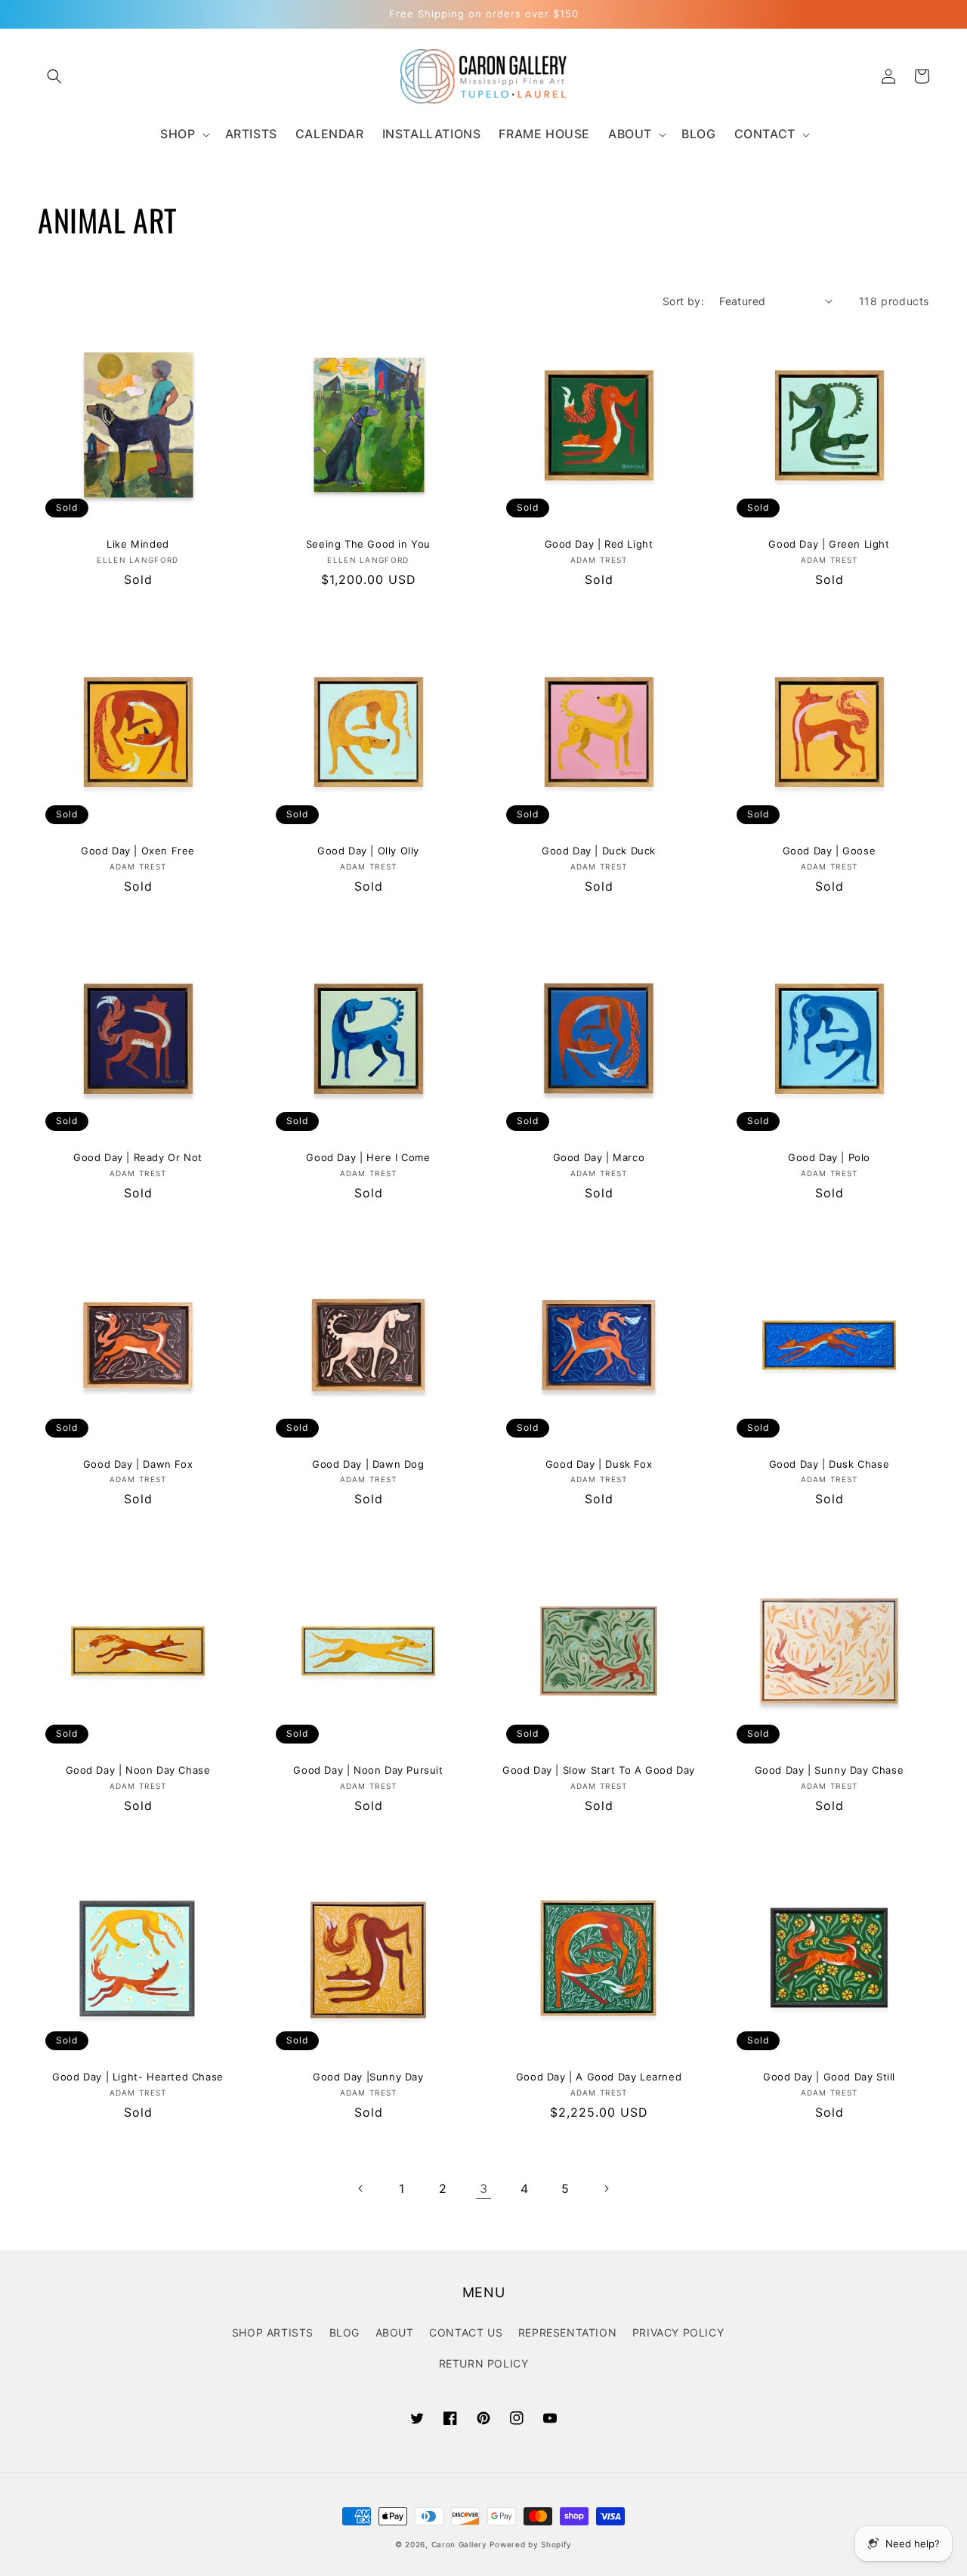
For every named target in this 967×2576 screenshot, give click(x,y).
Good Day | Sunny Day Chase (830, 1770)
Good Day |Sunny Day (368, 2077)
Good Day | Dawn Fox (138, 1464)
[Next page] (606, 2188)
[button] (54, 76)
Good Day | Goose (830, 851)
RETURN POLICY (484, 2363)
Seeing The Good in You (368, 544)
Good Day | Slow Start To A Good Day (599, 1770)
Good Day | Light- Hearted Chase (138, 2077)
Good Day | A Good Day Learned (599, 2077)
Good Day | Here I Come (368, 1157)
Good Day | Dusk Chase (830, 1464)
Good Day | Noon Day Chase (138, 1770)
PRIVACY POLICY (678, 2332)
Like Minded (138, 544)
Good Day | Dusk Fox (599, 1464)
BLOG (344, 2332)
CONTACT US (466, 2332)
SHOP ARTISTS (273, 2332)
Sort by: (683, 301)
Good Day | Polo (829, 1157)
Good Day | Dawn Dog (368, 1464)
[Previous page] (361, 2188)
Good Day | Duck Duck (599, 851)
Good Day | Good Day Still (829, 2077)
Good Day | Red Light (599, 544)
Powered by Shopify (531, 2544)
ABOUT (395, 2332)
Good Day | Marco (599, 1157)
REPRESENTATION (567, 2332)
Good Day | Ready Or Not (138, 1157)
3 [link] (484, 2188)
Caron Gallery (459, 2544)
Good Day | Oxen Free (138, 851)
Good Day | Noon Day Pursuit (368, 1770)
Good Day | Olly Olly (368, 851)
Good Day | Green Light (829, 544)
